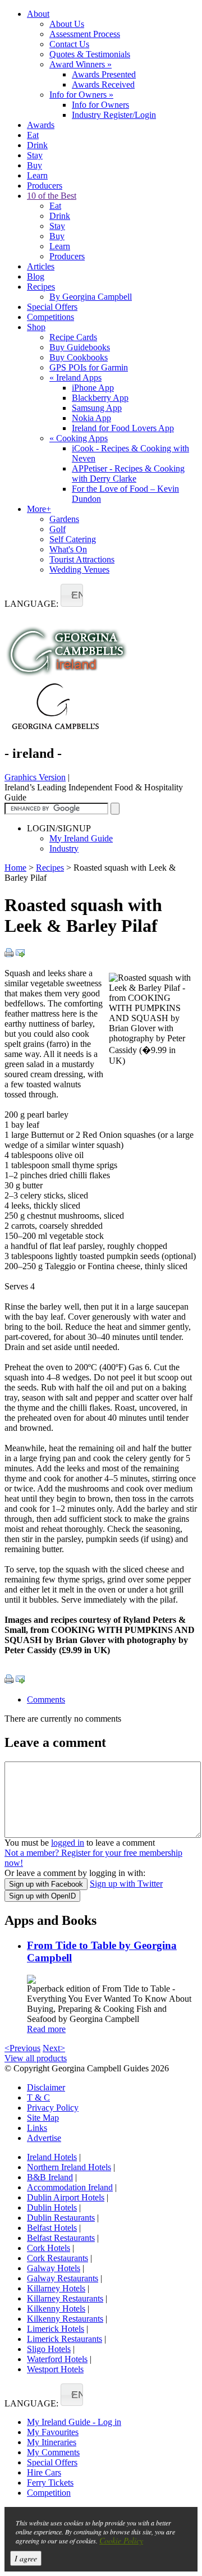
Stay (35, 155)
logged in (68, 1843)
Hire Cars (44, 2472)
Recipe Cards (73, 337)
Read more (46, 2029)
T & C (38, 2097)
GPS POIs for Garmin (89, 367)
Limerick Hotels (56, 2329)
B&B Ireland (50, 2177)
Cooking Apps (79, 438)
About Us (67, 24)
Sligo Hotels (49, 2349)
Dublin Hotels (52, 2207)
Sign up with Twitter (126, 1884)
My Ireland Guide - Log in (74, 2422)
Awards (41, 125)
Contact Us (69, 44)
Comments (46, 1699)
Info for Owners (81, 95)
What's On (68, 549)
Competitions (50, 317)
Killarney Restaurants (65, 2298)
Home (15, 868)
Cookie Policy (121, 2540)
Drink (37, 145)
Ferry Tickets (50, 2483)
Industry (64, 848)
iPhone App (93, 388)
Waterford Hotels (57, 2359)
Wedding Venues (79, 569)
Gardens (64, 519)
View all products (36, 2058)
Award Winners (81, 64)
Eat (33, 135)
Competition (49, 2493)
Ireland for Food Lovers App (123, 428)
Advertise (44, 2138)
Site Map (43, 2118)
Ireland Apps (75, 378)
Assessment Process (85, 34)
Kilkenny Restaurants (65, 2319)
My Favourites (53, 2432)
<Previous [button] (22, 2048)
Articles (41, 266)
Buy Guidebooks (80, 347)
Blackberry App (100, 398)
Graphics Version (35, 777)
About (38, 14)
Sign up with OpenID (42, 1896)
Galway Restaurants (63, 2278)
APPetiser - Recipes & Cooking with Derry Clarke (128, 473)
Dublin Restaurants (61, 2218)
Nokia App (91, 418)
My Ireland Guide (81, 838)
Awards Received (103, 84)
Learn (37, 175)
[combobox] (72, 595)
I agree (26, 2558)
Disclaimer (46, 2087)
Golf (58, 529)
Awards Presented (104, 74)
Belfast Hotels (52, 2228)
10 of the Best (52, 196)
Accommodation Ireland (70, 2187)
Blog (36, 276)
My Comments (53, 2452)
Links (37, 2128)
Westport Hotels (55, 2369)
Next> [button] (54, 2048)
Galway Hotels (54, 2268)
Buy (35, 165)
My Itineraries (52, 2442)
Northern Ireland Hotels (69, 2167)
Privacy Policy (53, 2108)
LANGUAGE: (31, 604)
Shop (36, 327)
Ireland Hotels (52, 2157)
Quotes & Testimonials (90, 54)
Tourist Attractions (82, 559)
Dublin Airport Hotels (66, 2197)
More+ (39, 509)
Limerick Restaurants (65, 2339)
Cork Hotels (49, 2248)
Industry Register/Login (114, 115)
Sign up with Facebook (46, 1884)
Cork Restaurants (58, 2258)
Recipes (41, 287)
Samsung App (97, 408)
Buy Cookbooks (79, 357)
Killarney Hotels (56, 2288)
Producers (45, 186)
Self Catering (73, 539)
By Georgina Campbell (91, 297)
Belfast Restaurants (61, 2238)
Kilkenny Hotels (56, 2309)
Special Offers (52, 307)
